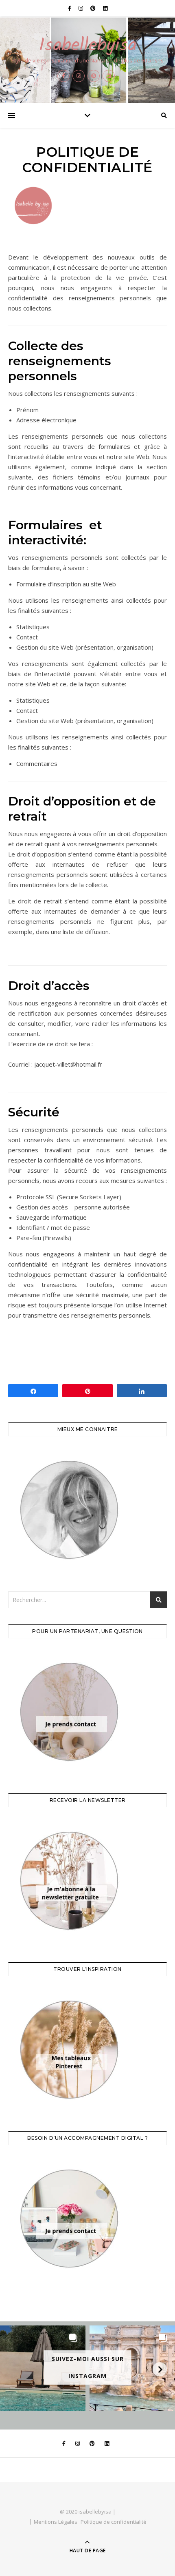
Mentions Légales (56, 2522)
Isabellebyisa (88, 46)
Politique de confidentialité (114, 2522)
